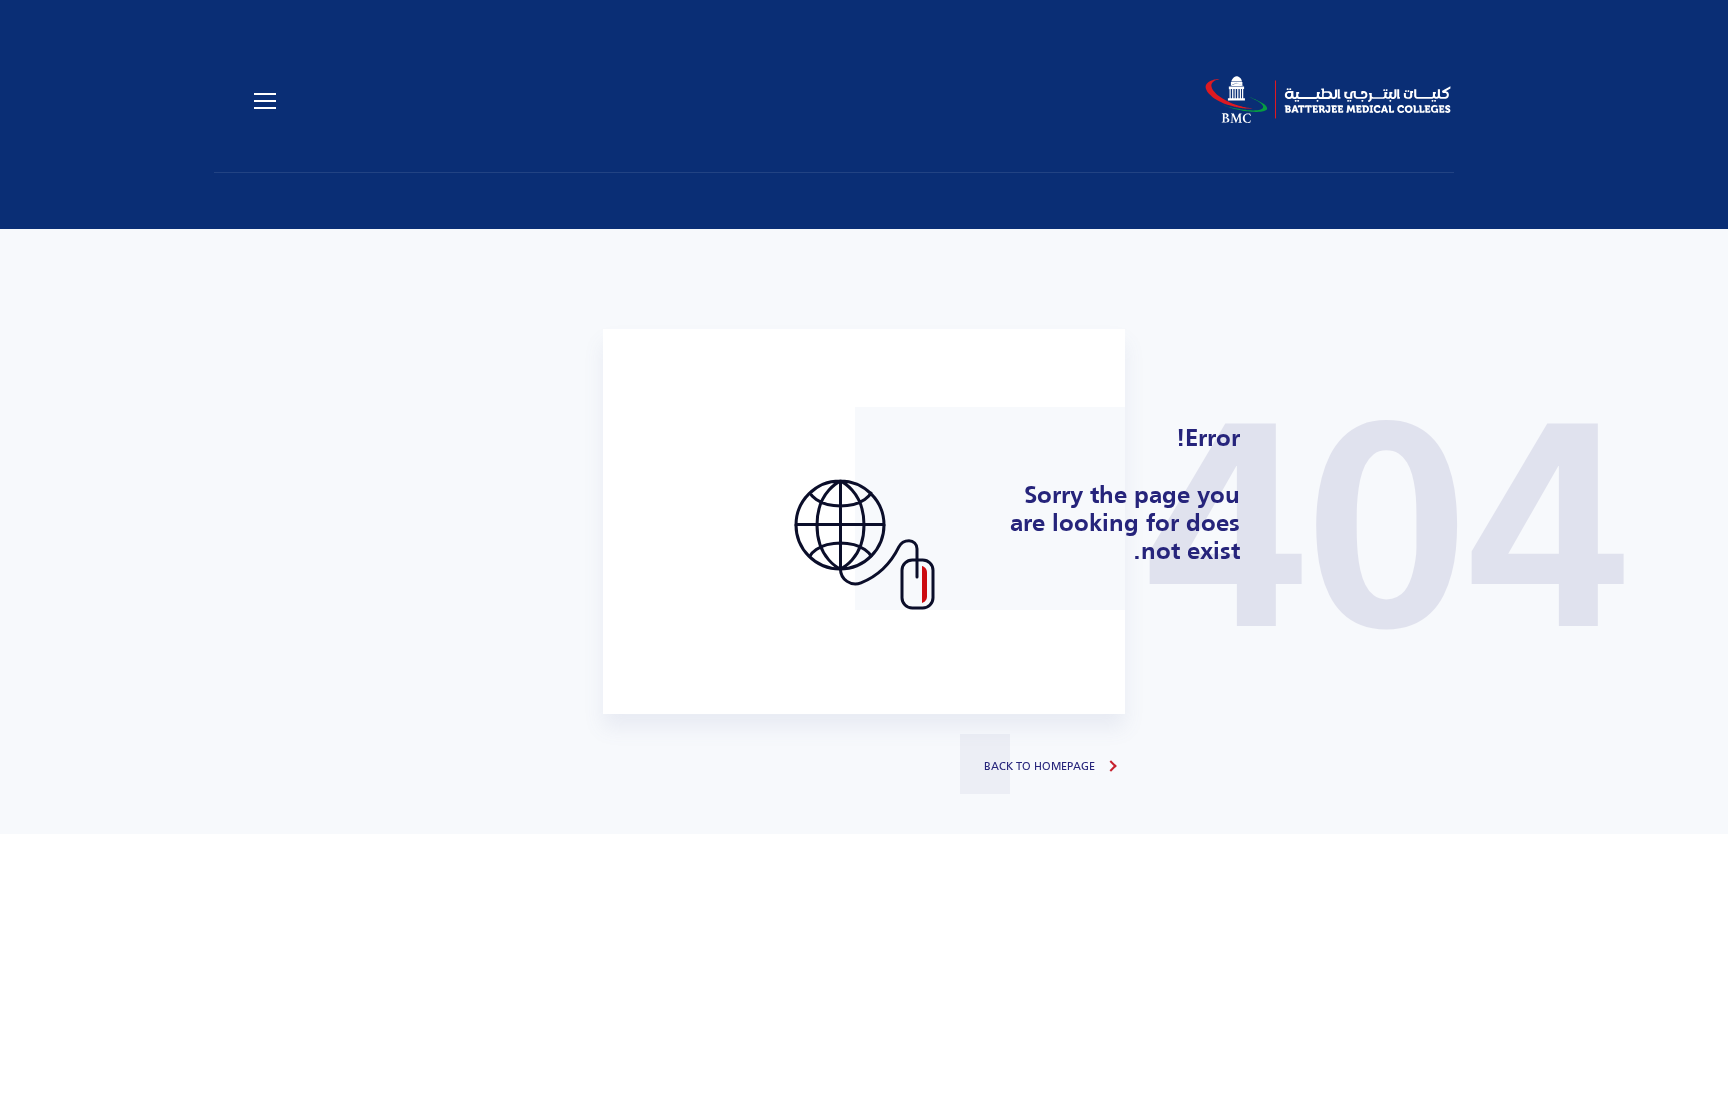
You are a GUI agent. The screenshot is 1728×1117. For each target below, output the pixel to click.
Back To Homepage (1039, 765)
